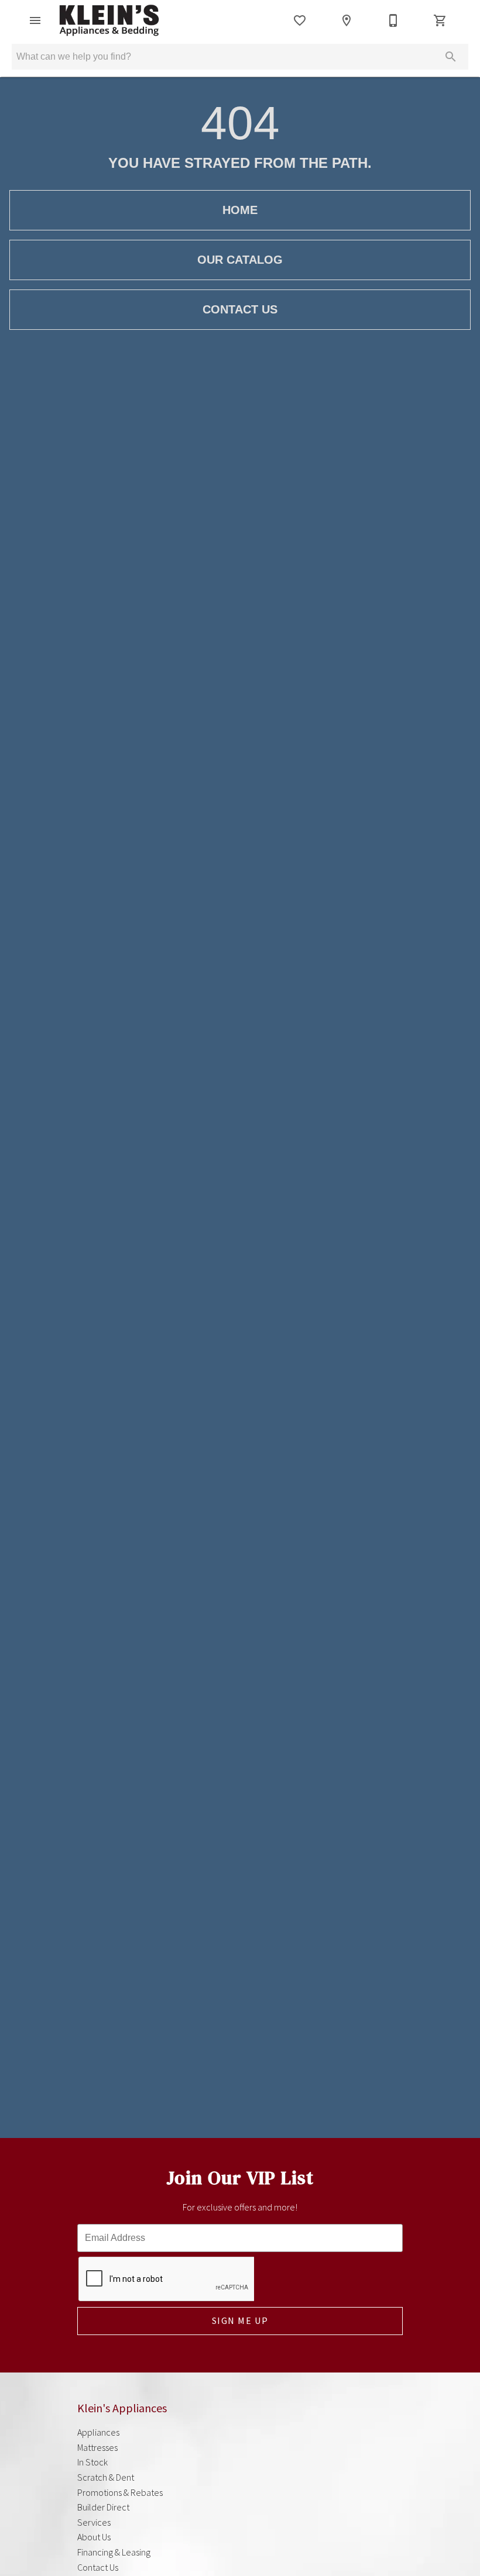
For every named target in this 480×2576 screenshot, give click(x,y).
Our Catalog (240, 260)
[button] (35, 20)
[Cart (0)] (440, 20)
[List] (300, 20)
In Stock (92, 2462)
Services (94, 2522)
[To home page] (109, 20)
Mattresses (97, 2447)
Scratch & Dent (106, 2477)
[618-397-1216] (393, 20)
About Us (94, 2537)
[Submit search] (451, 57)
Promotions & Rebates (120, 2492)
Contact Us (240, 309)
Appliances (98, 2432)
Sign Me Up (240, 2320)
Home (240, 210)
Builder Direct (103, 2507)
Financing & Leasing (114, 2552)
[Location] (347, 20)
